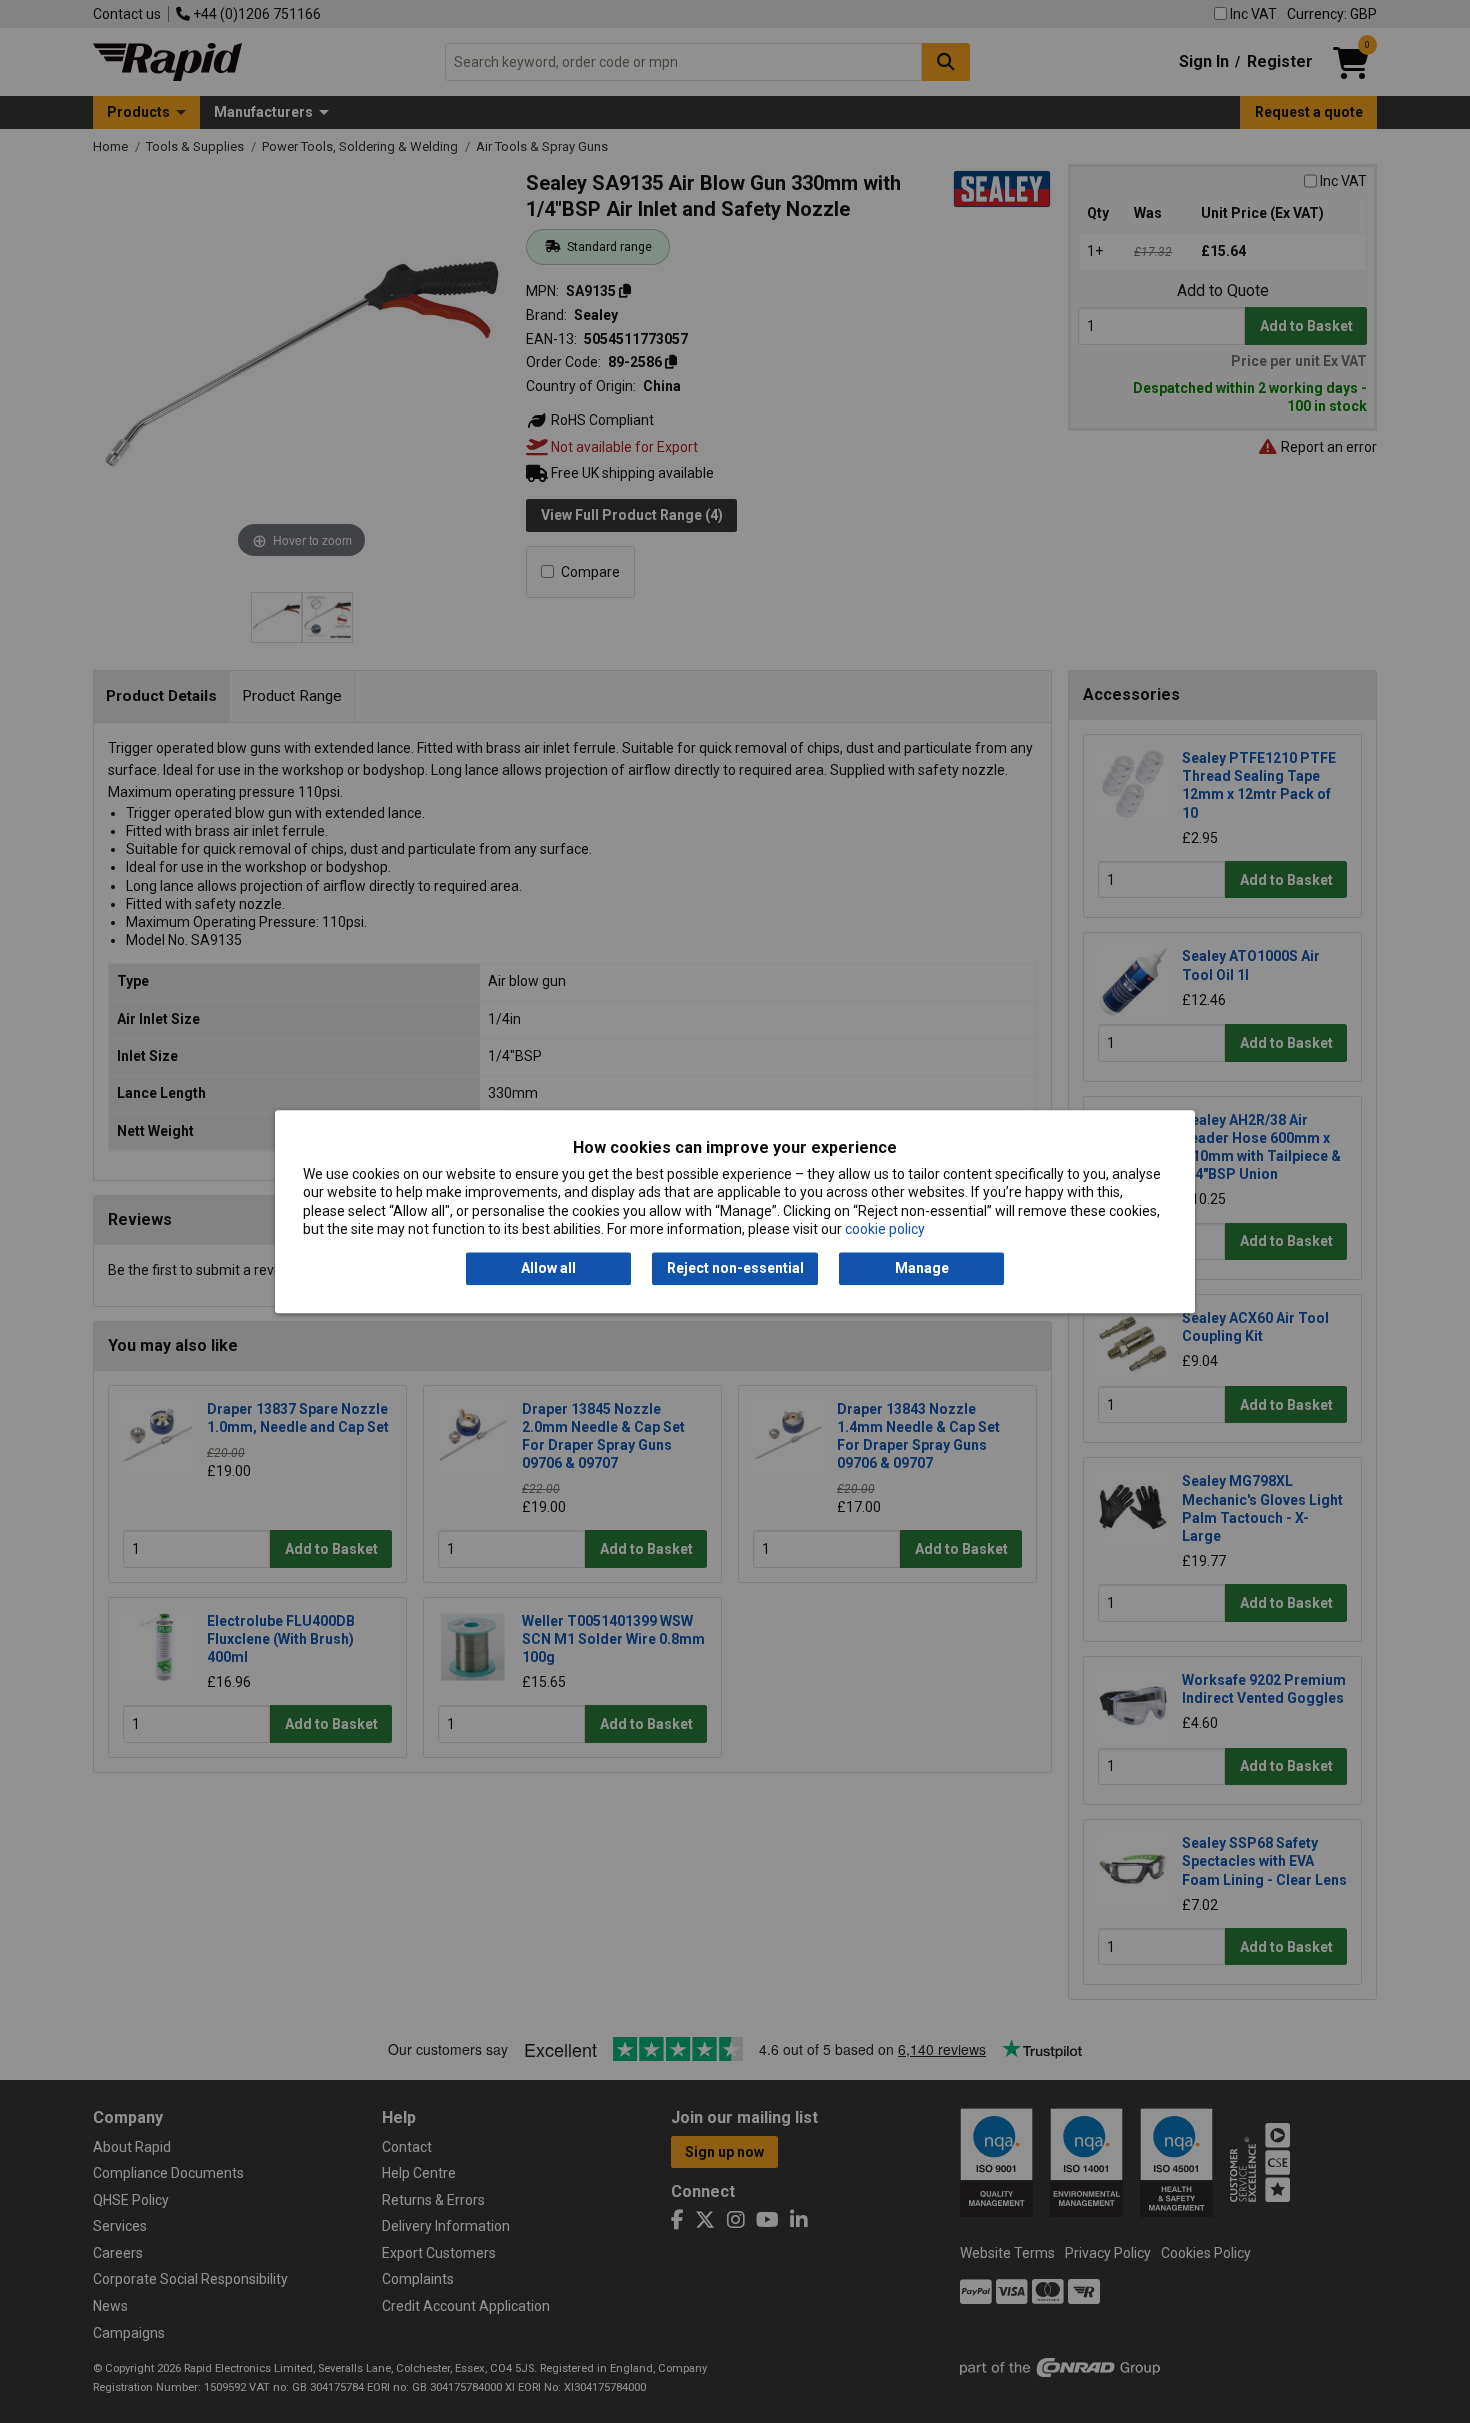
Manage (922, 1269)
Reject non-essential (735, 1269)
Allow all (548, 1269)
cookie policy (885, 1229)
